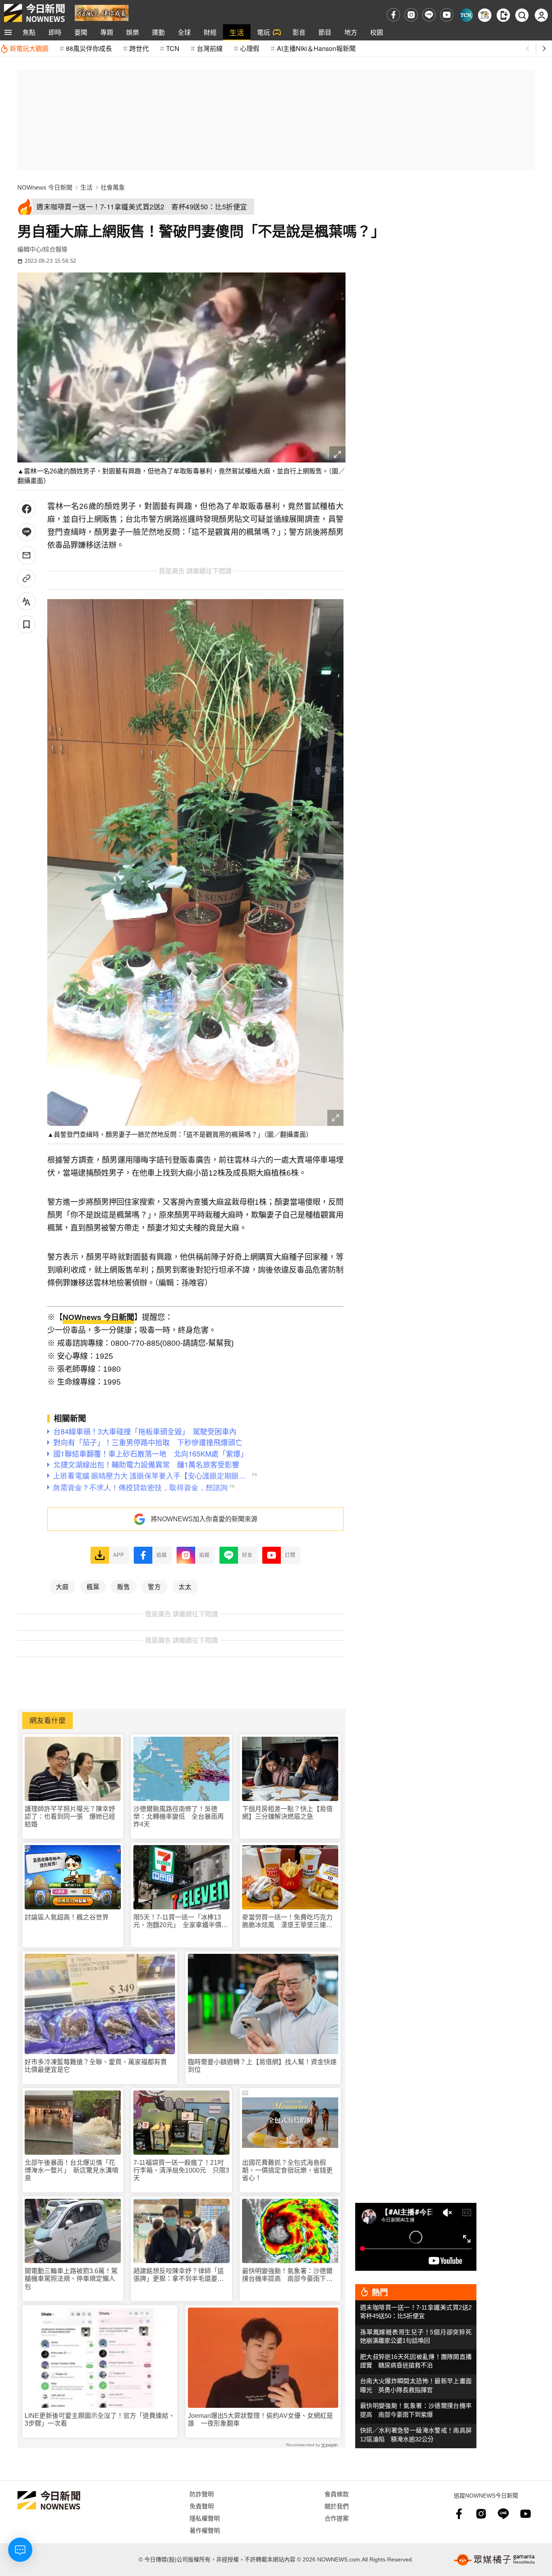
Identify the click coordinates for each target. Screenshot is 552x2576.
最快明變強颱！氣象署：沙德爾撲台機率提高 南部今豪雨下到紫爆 (287, 2275)
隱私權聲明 (205, 2518)
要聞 (81, 32)
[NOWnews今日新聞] (34, 13)
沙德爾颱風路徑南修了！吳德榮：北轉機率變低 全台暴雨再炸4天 (179, 1817)
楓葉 (93, 1586)
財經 (210, 32)
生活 (237, 32)
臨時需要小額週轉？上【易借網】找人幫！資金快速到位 (262, 2066)
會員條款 (337, 2494)
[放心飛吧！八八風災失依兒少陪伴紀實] (102, 12)
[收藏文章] (26, 624)
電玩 (263, 32)
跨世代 (139, 48)
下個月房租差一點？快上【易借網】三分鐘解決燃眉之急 (287, 1813)
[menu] (8, 32)
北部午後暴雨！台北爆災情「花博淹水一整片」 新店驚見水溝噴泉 (72, 2170)
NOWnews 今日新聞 (45, 187)
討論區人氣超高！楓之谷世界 (67, 1917)
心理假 (250, 48)
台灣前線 (210, 48)
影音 (299, 32)
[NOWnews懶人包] (485, 15)
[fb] (393, 15)
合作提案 (337, 2518)
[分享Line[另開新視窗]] (26, 532)
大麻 (62, 1586)
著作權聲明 (205, 2530)
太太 (185, 1586)
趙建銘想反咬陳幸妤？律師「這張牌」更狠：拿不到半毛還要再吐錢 (179, 2275)
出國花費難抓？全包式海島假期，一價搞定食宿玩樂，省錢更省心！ (287, 2170)
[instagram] (411, 15)
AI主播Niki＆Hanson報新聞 (316, 48)
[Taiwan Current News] (466, 15)
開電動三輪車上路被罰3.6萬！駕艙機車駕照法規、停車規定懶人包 (71, 2279)
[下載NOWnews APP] (503, 15)
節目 (325, 32)
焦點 (29, 32)
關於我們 (337, 2506)
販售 (124, 1586)
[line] (429, 15)
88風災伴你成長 (89, 48)
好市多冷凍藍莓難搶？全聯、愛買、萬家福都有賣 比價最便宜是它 (99, 2066)
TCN (173, 48)
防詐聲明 (202, 2494)
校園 (377, 32)
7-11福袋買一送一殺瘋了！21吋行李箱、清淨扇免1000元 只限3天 (181, 2170)
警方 (154, 1586)
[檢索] (522, 15)
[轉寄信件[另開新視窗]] (26, 555)
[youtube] (447, 15)
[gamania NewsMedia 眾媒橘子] (494, 2560)
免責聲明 (202, 2506)
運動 (158, 32)
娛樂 (133, 32)
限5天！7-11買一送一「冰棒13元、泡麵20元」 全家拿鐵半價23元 (181, 1921)
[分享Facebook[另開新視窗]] (26, 509)
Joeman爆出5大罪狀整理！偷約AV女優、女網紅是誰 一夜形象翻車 (260, 2420)
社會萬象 (113, 187)
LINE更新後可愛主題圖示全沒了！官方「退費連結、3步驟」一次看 (100, 2420)
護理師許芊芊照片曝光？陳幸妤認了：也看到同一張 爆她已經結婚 (70, 1817)
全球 (184, 32)
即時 (55, 32)
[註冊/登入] (541, 15)
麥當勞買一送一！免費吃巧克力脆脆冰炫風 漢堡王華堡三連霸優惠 (287, 1921)
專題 (107, 32)
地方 (351, 32)
